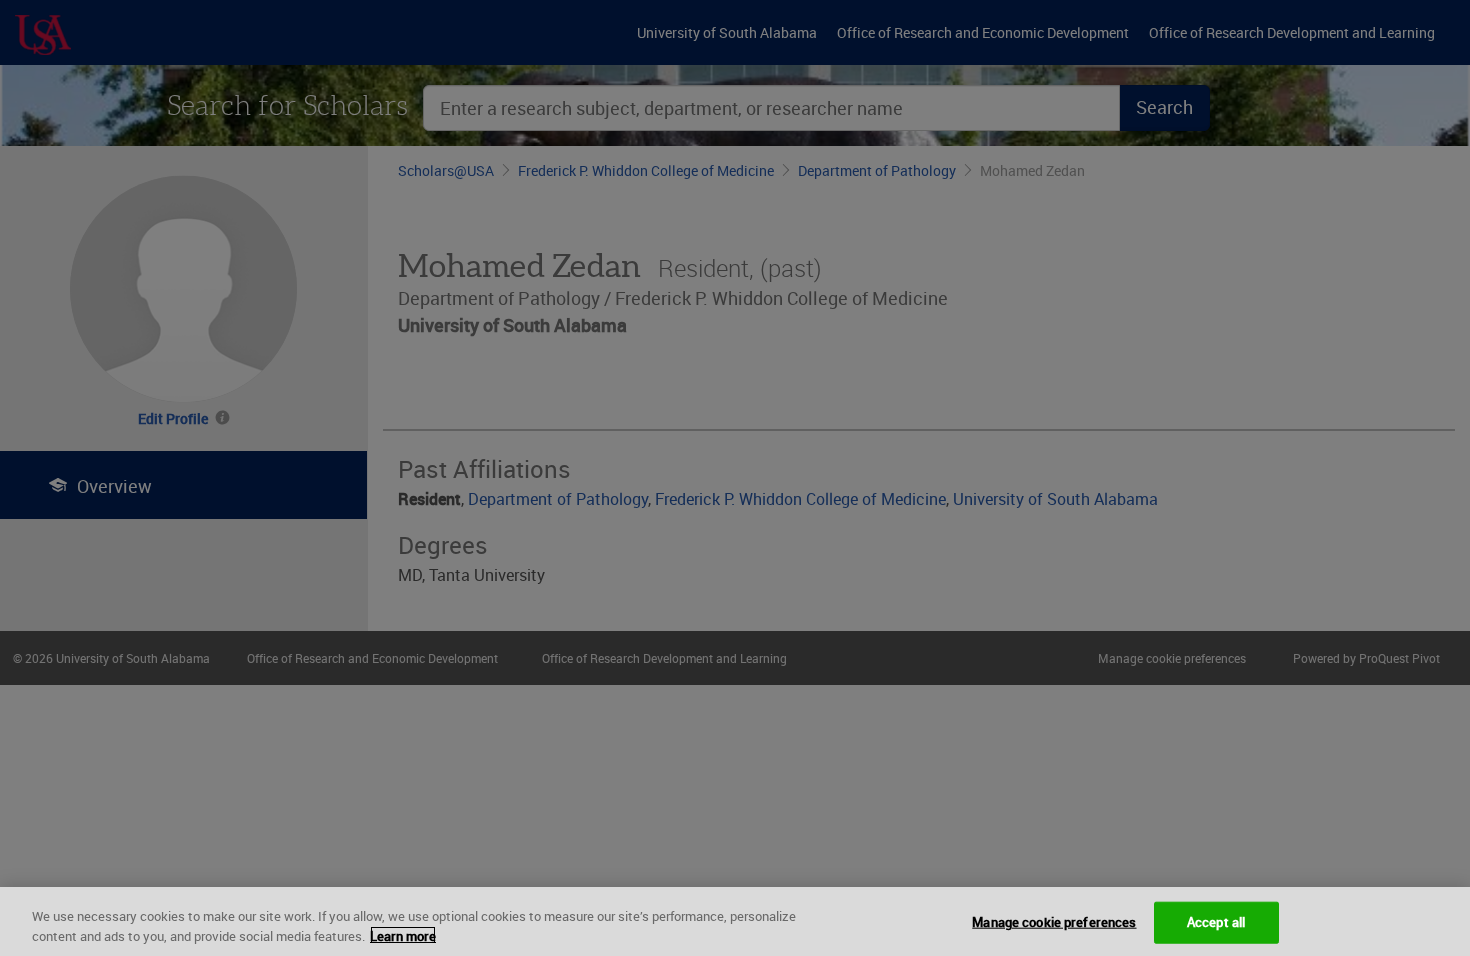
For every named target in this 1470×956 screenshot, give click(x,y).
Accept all (1216, 922)
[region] (735, 921)
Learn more (403, 935)
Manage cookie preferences (1054, 922)
